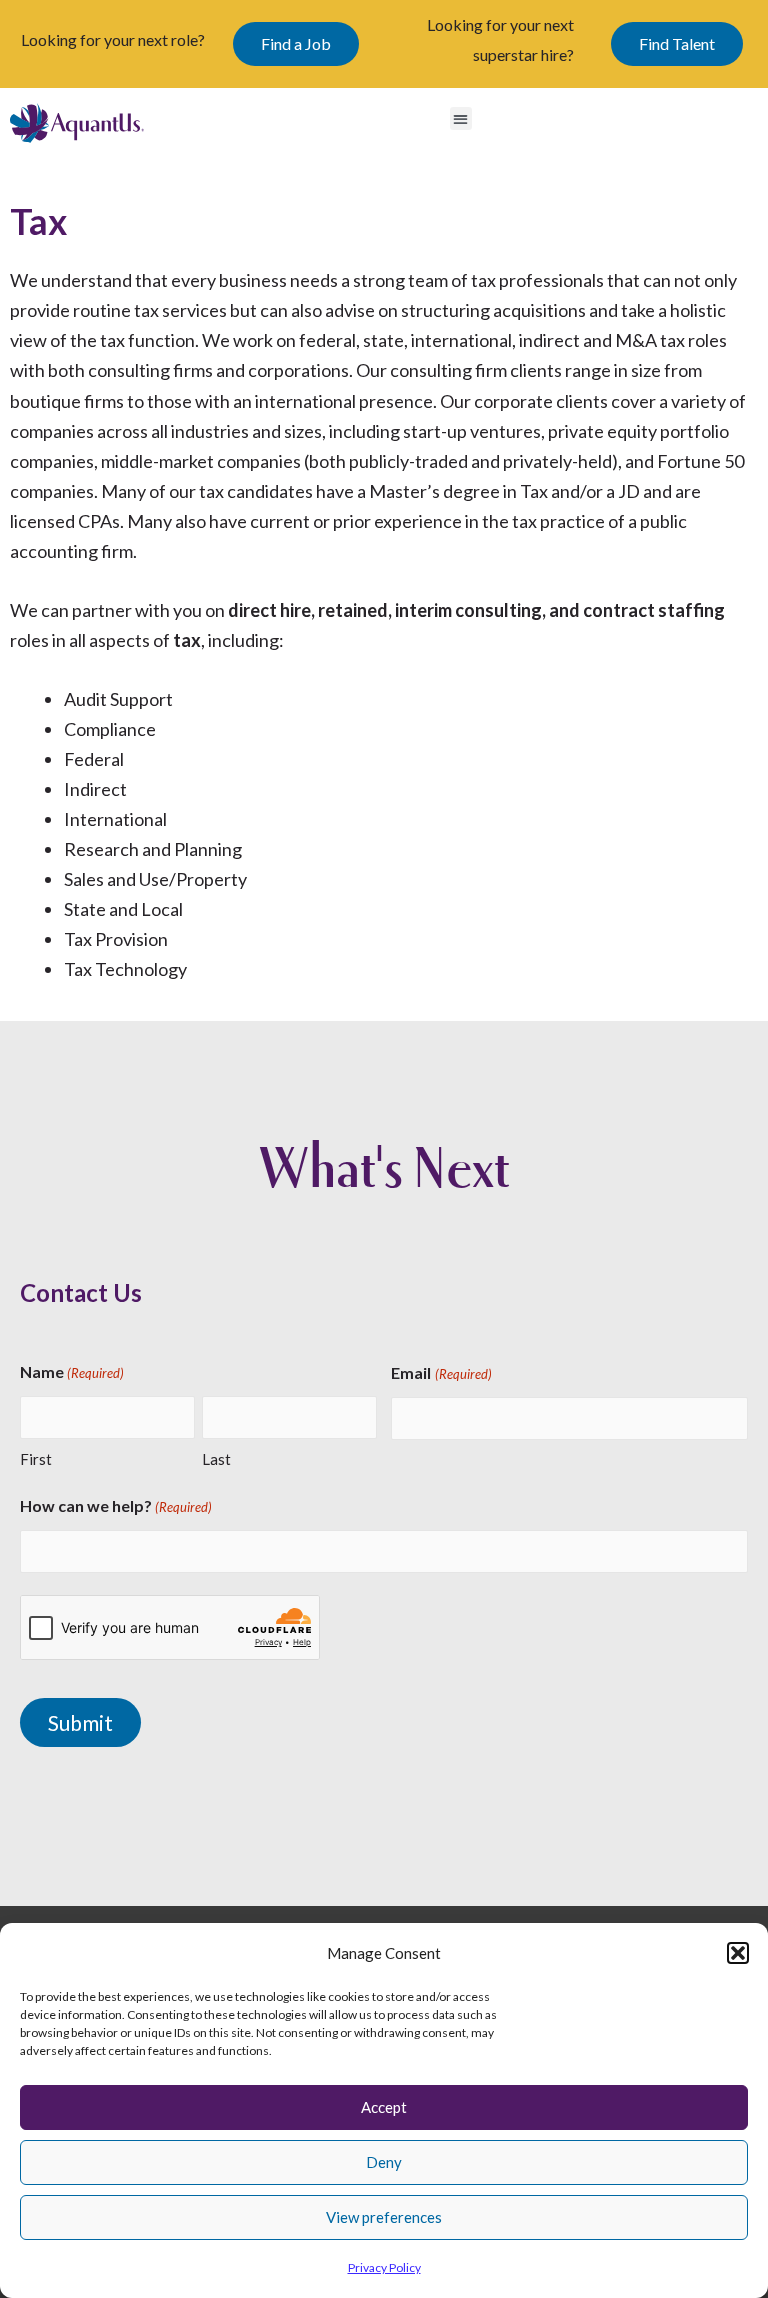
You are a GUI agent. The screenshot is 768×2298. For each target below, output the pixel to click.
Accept (384, 2107)
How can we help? (116, 1505)
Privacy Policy (384, 2267)
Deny (384, 2162)
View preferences (384, 2217)
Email (441, 1372)
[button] (738, 1953)
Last (216, 1459)
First (36, 1459)
